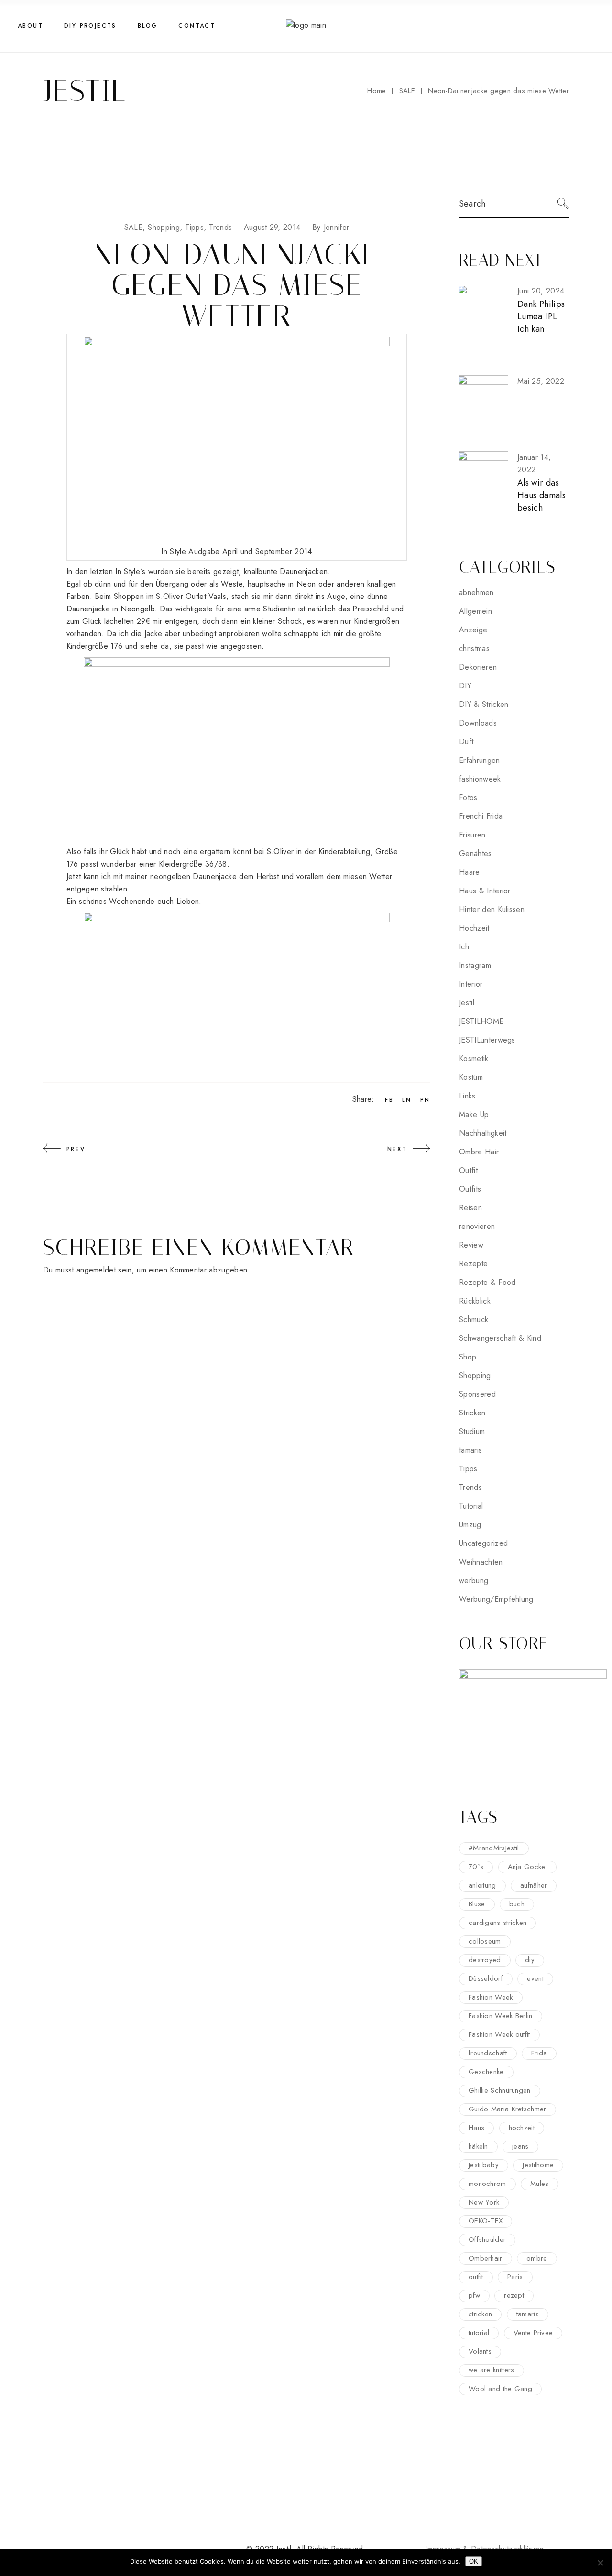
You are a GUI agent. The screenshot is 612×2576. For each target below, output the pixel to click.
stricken (480, 2314)
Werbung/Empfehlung (496, 1599)
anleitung (482, 1885)
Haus (476, 2128)
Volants (480, 2351)
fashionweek (480, 779)
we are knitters (492, 2370)
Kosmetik (474, 1059)
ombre (537, 2258)
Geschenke (486, 2072)
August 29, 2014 (272, 227)
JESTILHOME (481, 1021)
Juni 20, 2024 (541, 291)
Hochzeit (474, 928)
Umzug (470, 1525)
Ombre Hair (479, 1152)
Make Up (474, 1114)
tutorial (479, 2333)
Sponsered (477, 1394)
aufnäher (534, 1885)
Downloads (478, 723)
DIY (465, 686)
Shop (468, 1357)
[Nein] (600, 2563)
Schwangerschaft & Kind (500, 1338)
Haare (470, 872)
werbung (474, 1581)
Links (467, 1096)
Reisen (470, 1208)
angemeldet (96, 1270)
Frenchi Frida (481, 816)
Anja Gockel (527, 1867)
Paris (515, 2277)
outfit (476, 2277)
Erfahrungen (480, 760)
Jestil (467, 1003)
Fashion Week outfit (499, 2034)
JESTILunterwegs (487, 1040)
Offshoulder (487, 2239)
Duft (466, 742)
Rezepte (473, 1264)
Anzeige (473, 630)
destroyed (485, 1960)
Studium (472, 1431)
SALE (407, 91)
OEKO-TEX (486, 2221)
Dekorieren (478, 667)
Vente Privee (533, 2333)
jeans (520, 2146)
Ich (464, 947)
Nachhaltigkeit (483, 1133)
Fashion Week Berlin (501, 2016)
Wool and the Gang (500, 2389)
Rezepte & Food (487, 1282)
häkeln (478, 2146)
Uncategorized (483, 1543)
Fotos (468, 798)
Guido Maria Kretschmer (508, 2109)
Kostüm (471, 1077)
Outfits (470, 1189)
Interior (471, 984)
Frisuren (472, 835)
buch (517, 1904)
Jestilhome (538, 2165)
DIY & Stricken (484, 704)
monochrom (487, 2184)
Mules (540, 2184)
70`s (476, 1867)
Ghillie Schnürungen (500, 2090)
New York (484, 2202)
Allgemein (475, 611)
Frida (539, 2053)
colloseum (485, 1941)
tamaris (470, 1450)
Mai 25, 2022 (541, 381)
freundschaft (488, 2053)
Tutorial (471, 1506)
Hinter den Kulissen (492, 909)
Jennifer (331, 227)
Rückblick (475, 1301)
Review (471, 1245)
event (535, 1978)
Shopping (164, 227)
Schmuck (474, 1320)
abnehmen (476, 592)
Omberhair (486, 2258)
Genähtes (475, 853)
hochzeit (522, 2128)
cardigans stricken (497, 1923)
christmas (474, 648)
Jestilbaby (484, 2165)
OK (474, 2561)
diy (530, 1960)
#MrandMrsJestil (494, 1848)
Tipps (194, 227)
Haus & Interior (485, 891)
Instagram (475, 965)
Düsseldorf (486, 1978)
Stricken (472, 1413)
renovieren (477, 1226)
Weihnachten (481, 1562)
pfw (474, 2295)
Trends (220, 227)
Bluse (477, 1904)
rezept (514, 2295)
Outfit (468, 1170)
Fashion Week (491, 1997)
